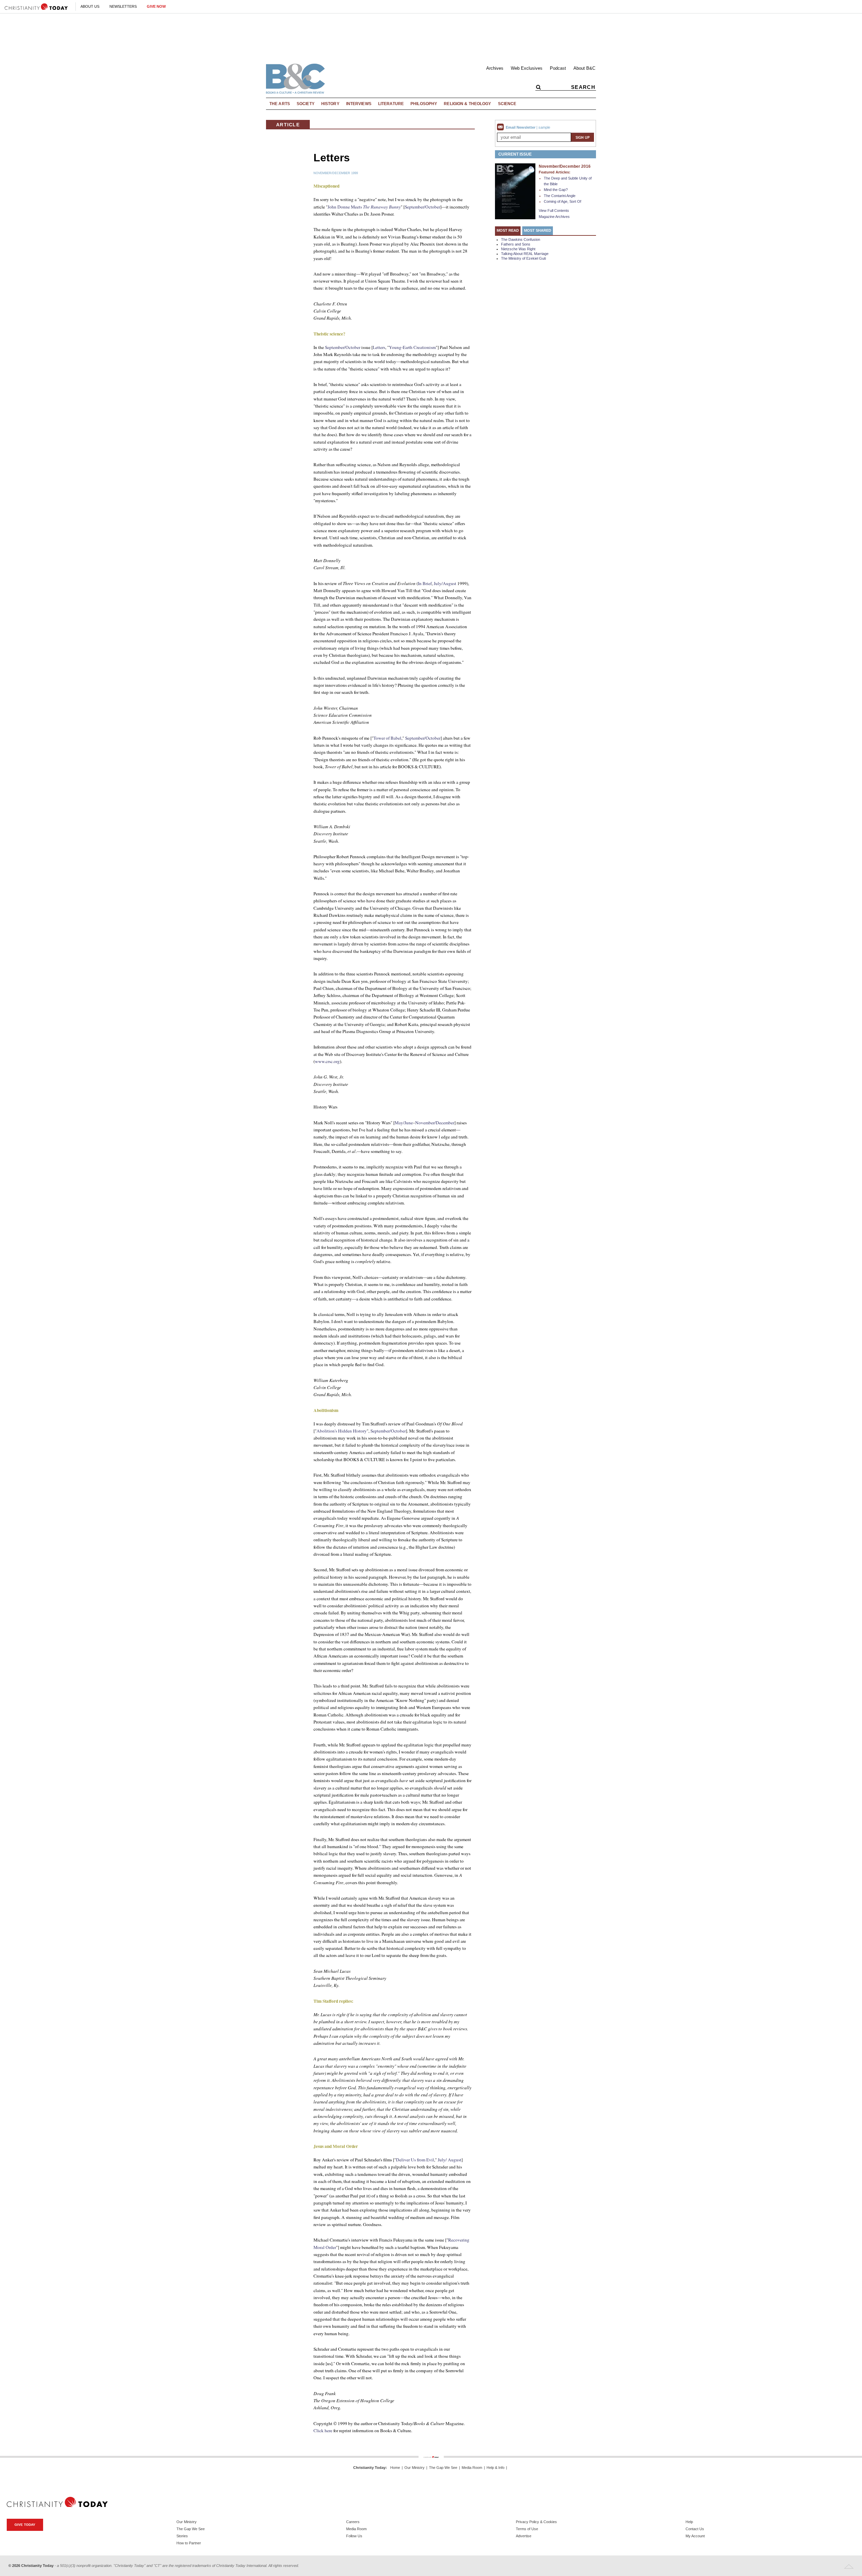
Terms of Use (527, 2529)
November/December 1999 (336, 173)
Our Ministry (415, 2468)
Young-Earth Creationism (412, 347)
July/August (445, 583)
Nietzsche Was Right (518, 249)
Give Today (25, 2525)
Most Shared (538, 230)
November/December (435, 1123)
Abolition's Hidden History (342, 1431)
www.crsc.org (327, 1061)
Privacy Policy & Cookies (536, 2522)
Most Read (508, 230)
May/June (404, 1123)
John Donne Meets (364, 207)
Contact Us (695, 2529)
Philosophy (424, 104)
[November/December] (515, 191)
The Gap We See (443, 2468)
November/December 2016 (565, 166)
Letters (379, 347)
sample (544, 127)
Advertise (524, 2536)
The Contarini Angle (560, 196)
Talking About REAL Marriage (525, 254)
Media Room (472, 2468)
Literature (391, 104)
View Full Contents (554, 211)
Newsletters (123, 6)
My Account (695, 2536)
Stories (182, 2536)
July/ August (450, 2160)
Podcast (558, 68)
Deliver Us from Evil (415, 2160)
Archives (495, 68)
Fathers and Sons (516, 244)
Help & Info (495, 2468)
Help (689, 2522)
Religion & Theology (467, 104)
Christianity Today (369, 2468)
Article (288, 125)
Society (306, 104)
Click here (323, 2430)
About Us (90, 6)
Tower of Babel (387, 738)
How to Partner (189, 2543)
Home (395, 2468)
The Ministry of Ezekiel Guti (523, 258)
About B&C (584, 68)
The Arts (280, 104)
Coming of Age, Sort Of (562, 201)
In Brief (425, 583)
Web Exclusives (527, 68)
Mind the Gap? (556, 190)
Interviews (359, 104)
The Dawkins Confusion (521, 239)
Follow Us (354, 2536)
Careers (353, 2522)
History (330, 104)
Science (507, 104)
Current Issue (515, 154)
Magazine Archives (554, 217)
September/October (422, 207)
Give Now (156, 6)
